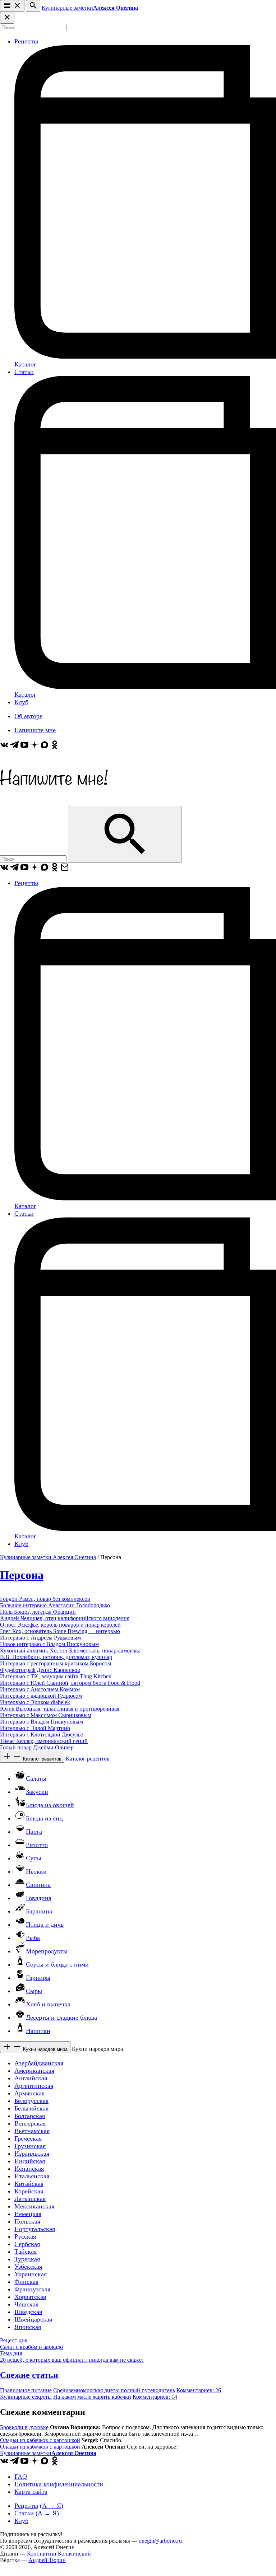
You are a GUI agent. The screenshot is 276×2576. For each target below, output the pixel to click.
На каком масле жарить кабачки (92, 2397)
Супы (34, 1858)
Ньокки (36, 1871)
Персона (22, 1575)
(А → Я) (52, 2506)
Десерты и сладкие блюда (61, 2018)
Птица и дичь (45, 1925)
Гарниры (38, 1978)
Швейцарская (33, 2319)
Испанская (29, 2169)
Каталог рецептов (42, 1759)
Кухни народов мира (45, 2049)
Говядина (39, 1898)
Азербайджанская (39, 2063)
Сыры (34, 1991)
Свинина (38, 1885)
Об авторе (28, 716)
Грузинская (30, 2146)
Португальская (35, 2229)
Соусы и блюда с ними (57, 1964)
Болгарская (30, 2116)
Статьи (24, 372)
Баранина (39, 1911)
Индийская (30, 2161)
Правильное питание (26, 2390)
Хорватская (30, 2297)
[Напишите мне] (54, 802)
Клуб (21, 702)
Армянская (29, 2093)
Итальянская (32, 2176)
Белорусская (31, 2101)
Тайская (26, 2252)
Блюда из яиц (44, 1818)
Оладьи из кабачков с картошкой (40, 2440)
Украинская (31, 2274)
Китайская (29, 2184)
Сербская (27, 2244)
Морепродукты (47, 1951)
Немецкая (28, 2214)
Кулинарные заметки (90, 8)
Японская (28, 2327)
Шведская (28, 2312)
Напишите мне (35, 730)
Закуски (37, 1792)
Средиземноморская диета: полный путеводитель (114, 2390)
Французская (32, 2289)
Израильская (32, 2154)
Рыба (33, 1938)
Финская (26, 2282)
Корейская (29, 2191)
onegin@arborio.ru (160, 2541)
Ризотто (37, 1845)
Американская (34, 2071)
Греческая (28, 2138)
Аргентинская (34, 2086)
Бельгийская (31, 2108)
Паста (34, 1832)
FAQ (21, 2477)
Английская (31, 2078)
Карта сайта (31, 2492)
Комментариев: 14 (155, 2397)
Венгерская (30, 2123)
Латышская (30, 2199)
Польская (27, 2221)
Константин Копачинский (59, 2554)
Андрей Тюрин (47, 2560)
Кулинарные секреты (26, 2397)
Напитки (38, 2031)
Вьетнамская (32, 2131)
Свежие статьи (29, 2375)
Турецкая (27, 2259)
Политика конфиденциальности (59, 2484)
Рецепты (26, 41)
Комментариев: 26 (199, 2390)
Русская (25, 2236)
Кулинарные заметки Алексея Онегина (48, 1557)
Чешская (26, 2304)
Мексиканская (34, 2206)
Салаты (36, 1778)
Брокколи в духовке (24, 2427)
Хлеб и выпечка (48, 2004)
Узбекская (28, 2267)
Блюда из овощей (50, 1805)
